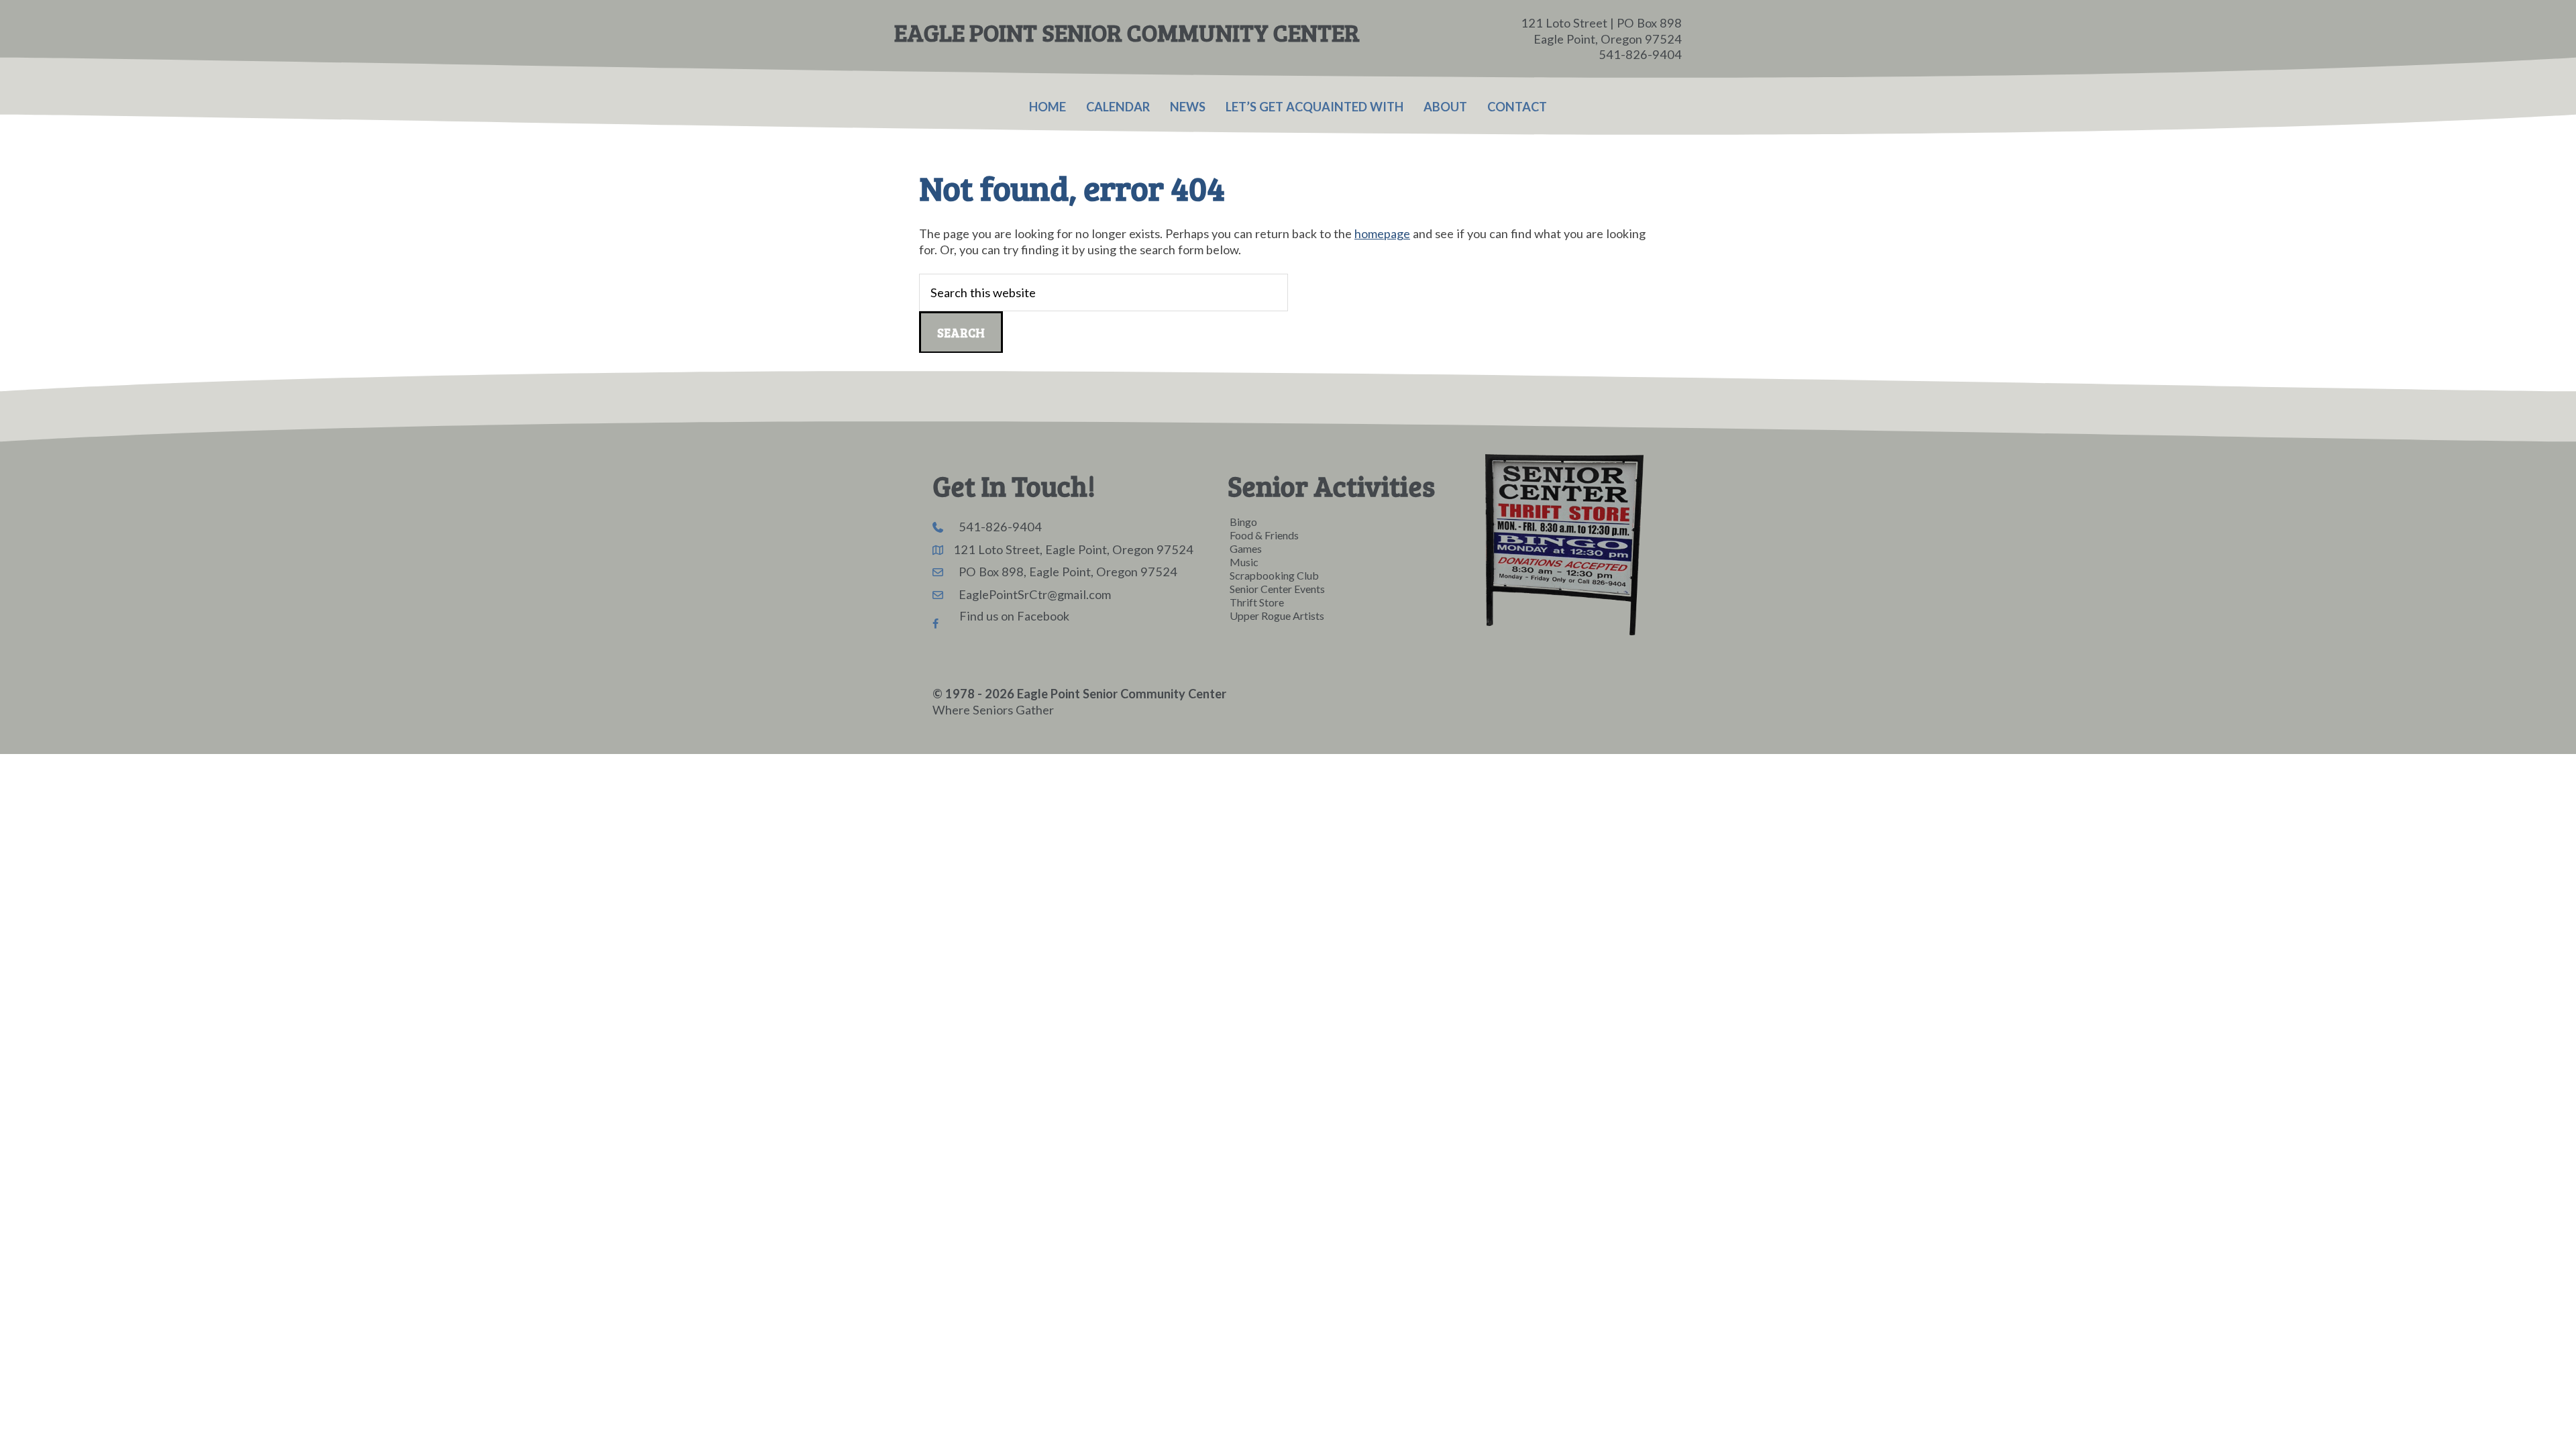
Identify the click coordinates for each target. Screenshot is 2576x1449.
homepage (1382, 233)
